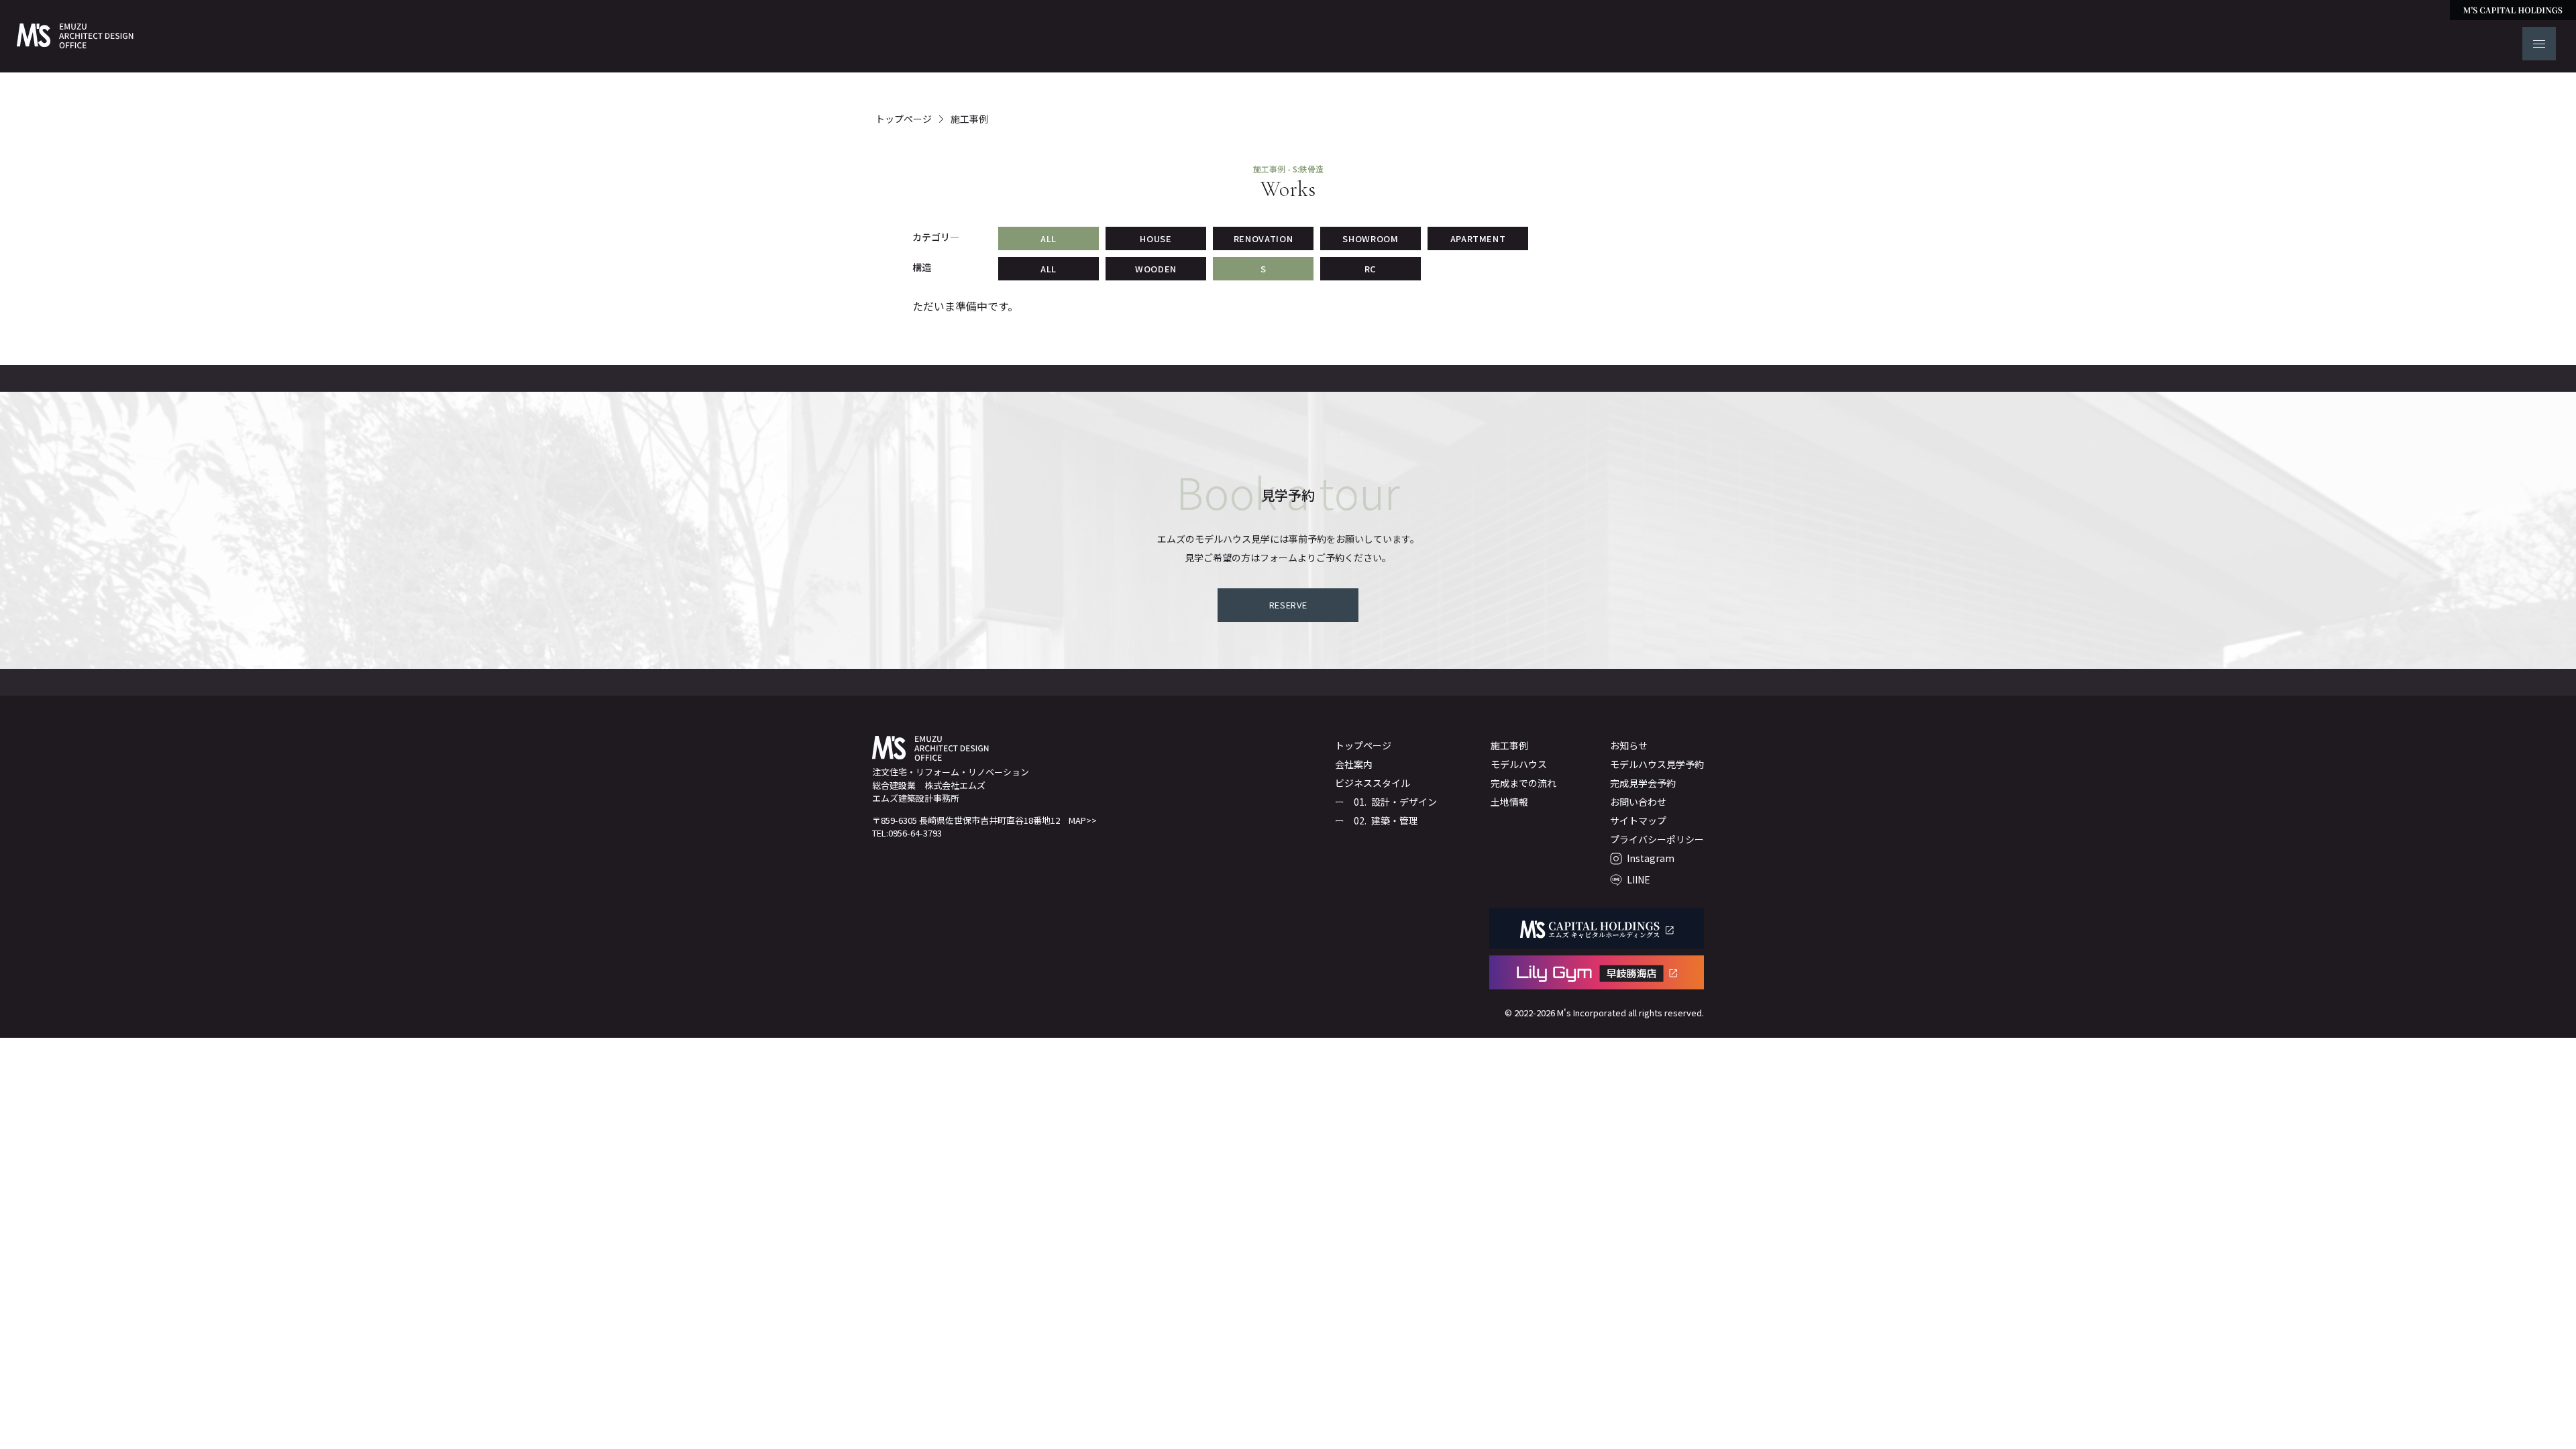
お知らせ (1629, 745)
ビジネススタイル (1373, 783)
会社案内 (1354, 764)
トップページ (904, 119)
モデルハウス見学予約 (1657, 764)
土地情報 (1509, 802)
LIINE (1639, 879)
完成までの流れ (1523, 783)
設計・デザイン (1404, 802)
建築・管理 (1395, 820)
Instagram (1651, 858)
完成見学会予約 (1643, 783)
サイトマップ (1638, 820)
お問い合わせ (1638, 802)
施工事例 (969, 119)
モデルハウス (1519, 764)
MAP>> (1083, 820)
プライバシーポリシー (1657, 839)
